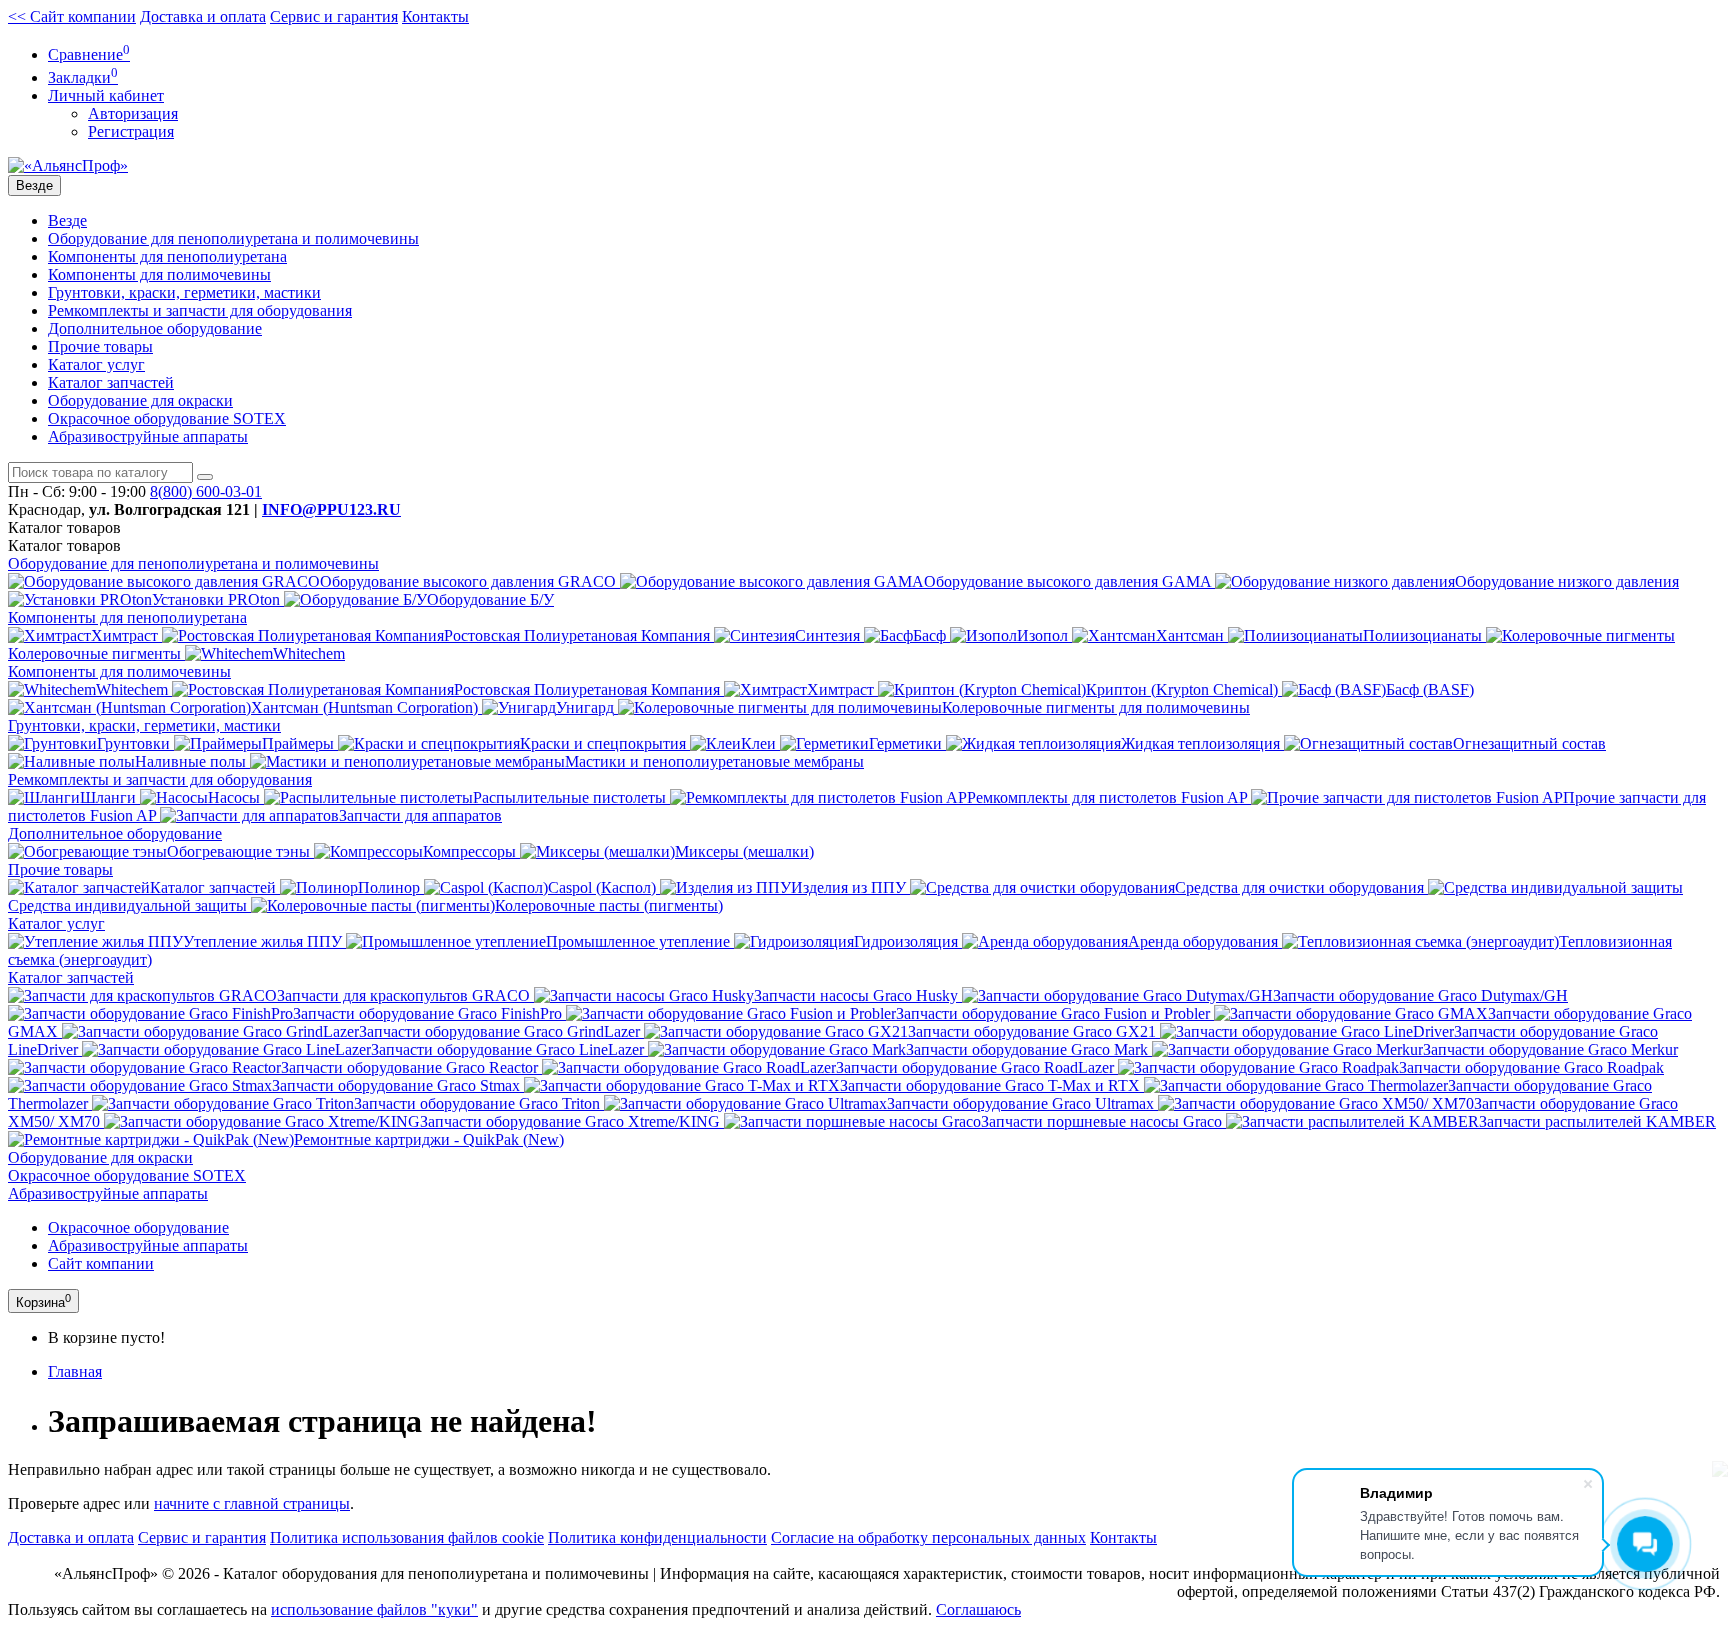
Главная (75, 1371)
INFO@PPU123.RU (331, 509)
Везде (67, 220)
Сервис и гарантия (334, 16)
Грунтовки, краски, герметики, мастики (184, 292)
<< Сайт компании (72, 16)
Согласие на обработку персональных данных (928, 1537)
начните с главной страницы (252, 1503)
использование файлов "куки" (374, 1609)
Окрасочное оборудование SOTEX (167, 418)
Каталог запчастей (111, 382)
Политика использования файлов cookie (407, 1537)
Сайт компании (101, 1263)
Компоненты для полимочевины (159, 274)
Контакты (435, 16)
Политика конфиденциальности (657, 1537)
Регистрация (131, 131)
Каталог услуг (96, 364)
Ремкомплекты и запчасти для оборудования (200, 310)
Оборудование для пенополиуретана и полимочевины (233, 238)
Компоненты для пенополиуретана (167, 256)
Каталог (64, 545)
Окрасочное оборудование (138, 1227)
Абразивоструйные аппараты (148, 436)
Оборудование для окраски (140, 400)
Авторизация (133, 113)
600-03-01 (206, 491)
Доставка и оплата (203, 16)
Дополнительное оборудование (155, 328)
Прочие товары (100, 346)
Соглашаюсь (978, 1609)
